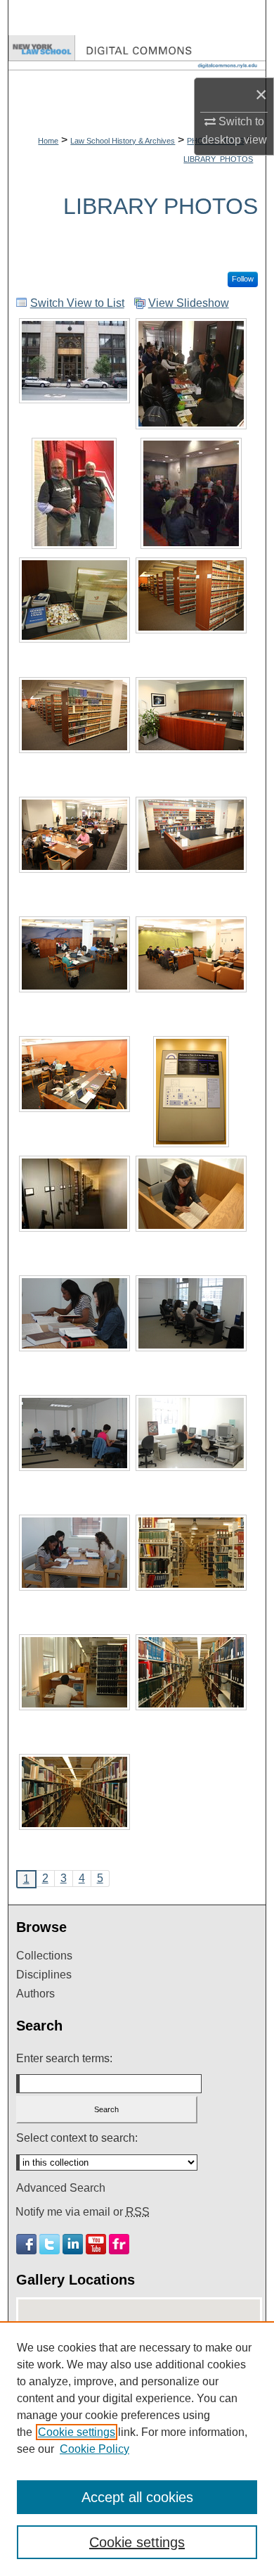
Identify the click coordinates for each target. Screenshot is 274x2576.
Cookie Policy (94, 2449)
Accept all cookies (137, 2497)
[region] (137, 2449)
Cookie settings (77, 2432)
